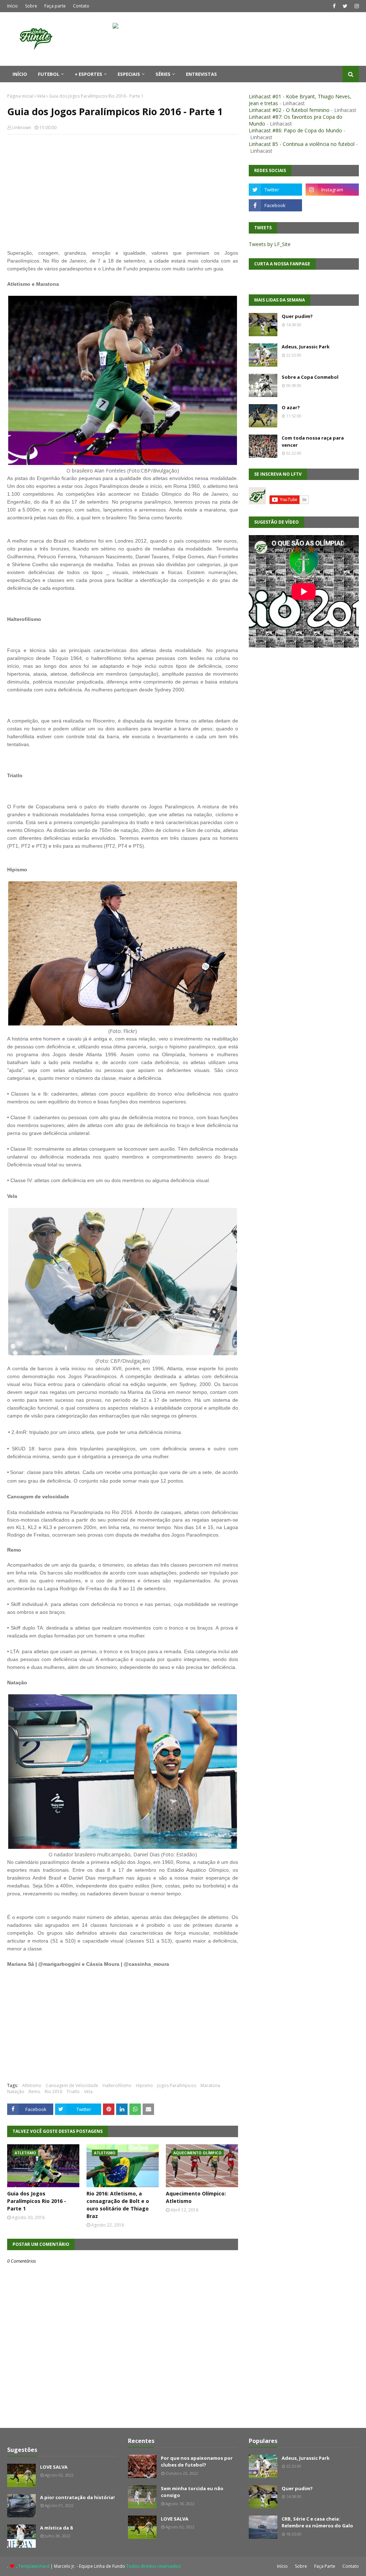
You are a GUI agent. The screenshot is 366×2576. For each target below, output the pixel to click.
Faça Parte (325, 2566)
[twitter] (345, 6)
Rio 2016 (53, 2092)
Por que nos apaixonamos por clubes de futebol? (197, 2462)
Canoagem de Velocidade (72, 2085)
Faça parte (55, 6)
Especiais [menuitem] (129, 74)
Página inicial (20, 96)
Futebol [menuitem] (49, 74)
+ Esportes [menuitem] (88, 74)
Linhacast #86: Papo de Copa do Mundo (295, 130)
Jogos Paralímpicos (177, 2085)
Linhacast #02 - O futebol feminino (289, 110)
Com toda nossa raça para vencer (313, 441)
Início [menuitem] (20, 74)
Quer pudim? (297, 316)
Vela (41, 96)
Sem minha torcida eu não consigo (192, 2492)
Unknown (22, 128)
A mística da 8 (56, 2528)
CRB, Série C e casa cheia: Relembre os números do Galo (317, 2522)
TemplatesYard (34, 2566)
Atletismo (32, 2085)
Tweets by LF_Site (270, 244)
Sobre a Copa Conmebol (310, 377)
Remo (34, 2092)
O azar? (291, 407)
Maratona (210, 2085)
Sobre (31, 6)
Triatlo (73, 2092)
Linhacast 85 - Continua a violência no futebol (302, 144)
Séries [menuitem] (163, 74)
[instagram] (356, 6)
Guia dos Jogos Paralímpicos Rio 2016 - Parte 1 (37, 2201)
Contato (81, 6)
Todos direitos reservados (153, 2566)
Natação (16, 2092)
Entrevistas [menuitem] (201, 74)
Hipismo (144, 2085)
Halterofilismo (117, 2085)
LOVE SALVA (54, 2467)
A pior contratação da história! (77, 2497)
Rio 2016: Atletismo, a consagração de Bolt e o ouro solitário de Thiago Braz (118, 2205)
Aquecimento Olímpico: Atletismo (196, 2197)
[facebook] (334, 6)
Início (13, 6)
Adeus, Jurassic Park (306, 347)
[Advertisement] (123, 192)
